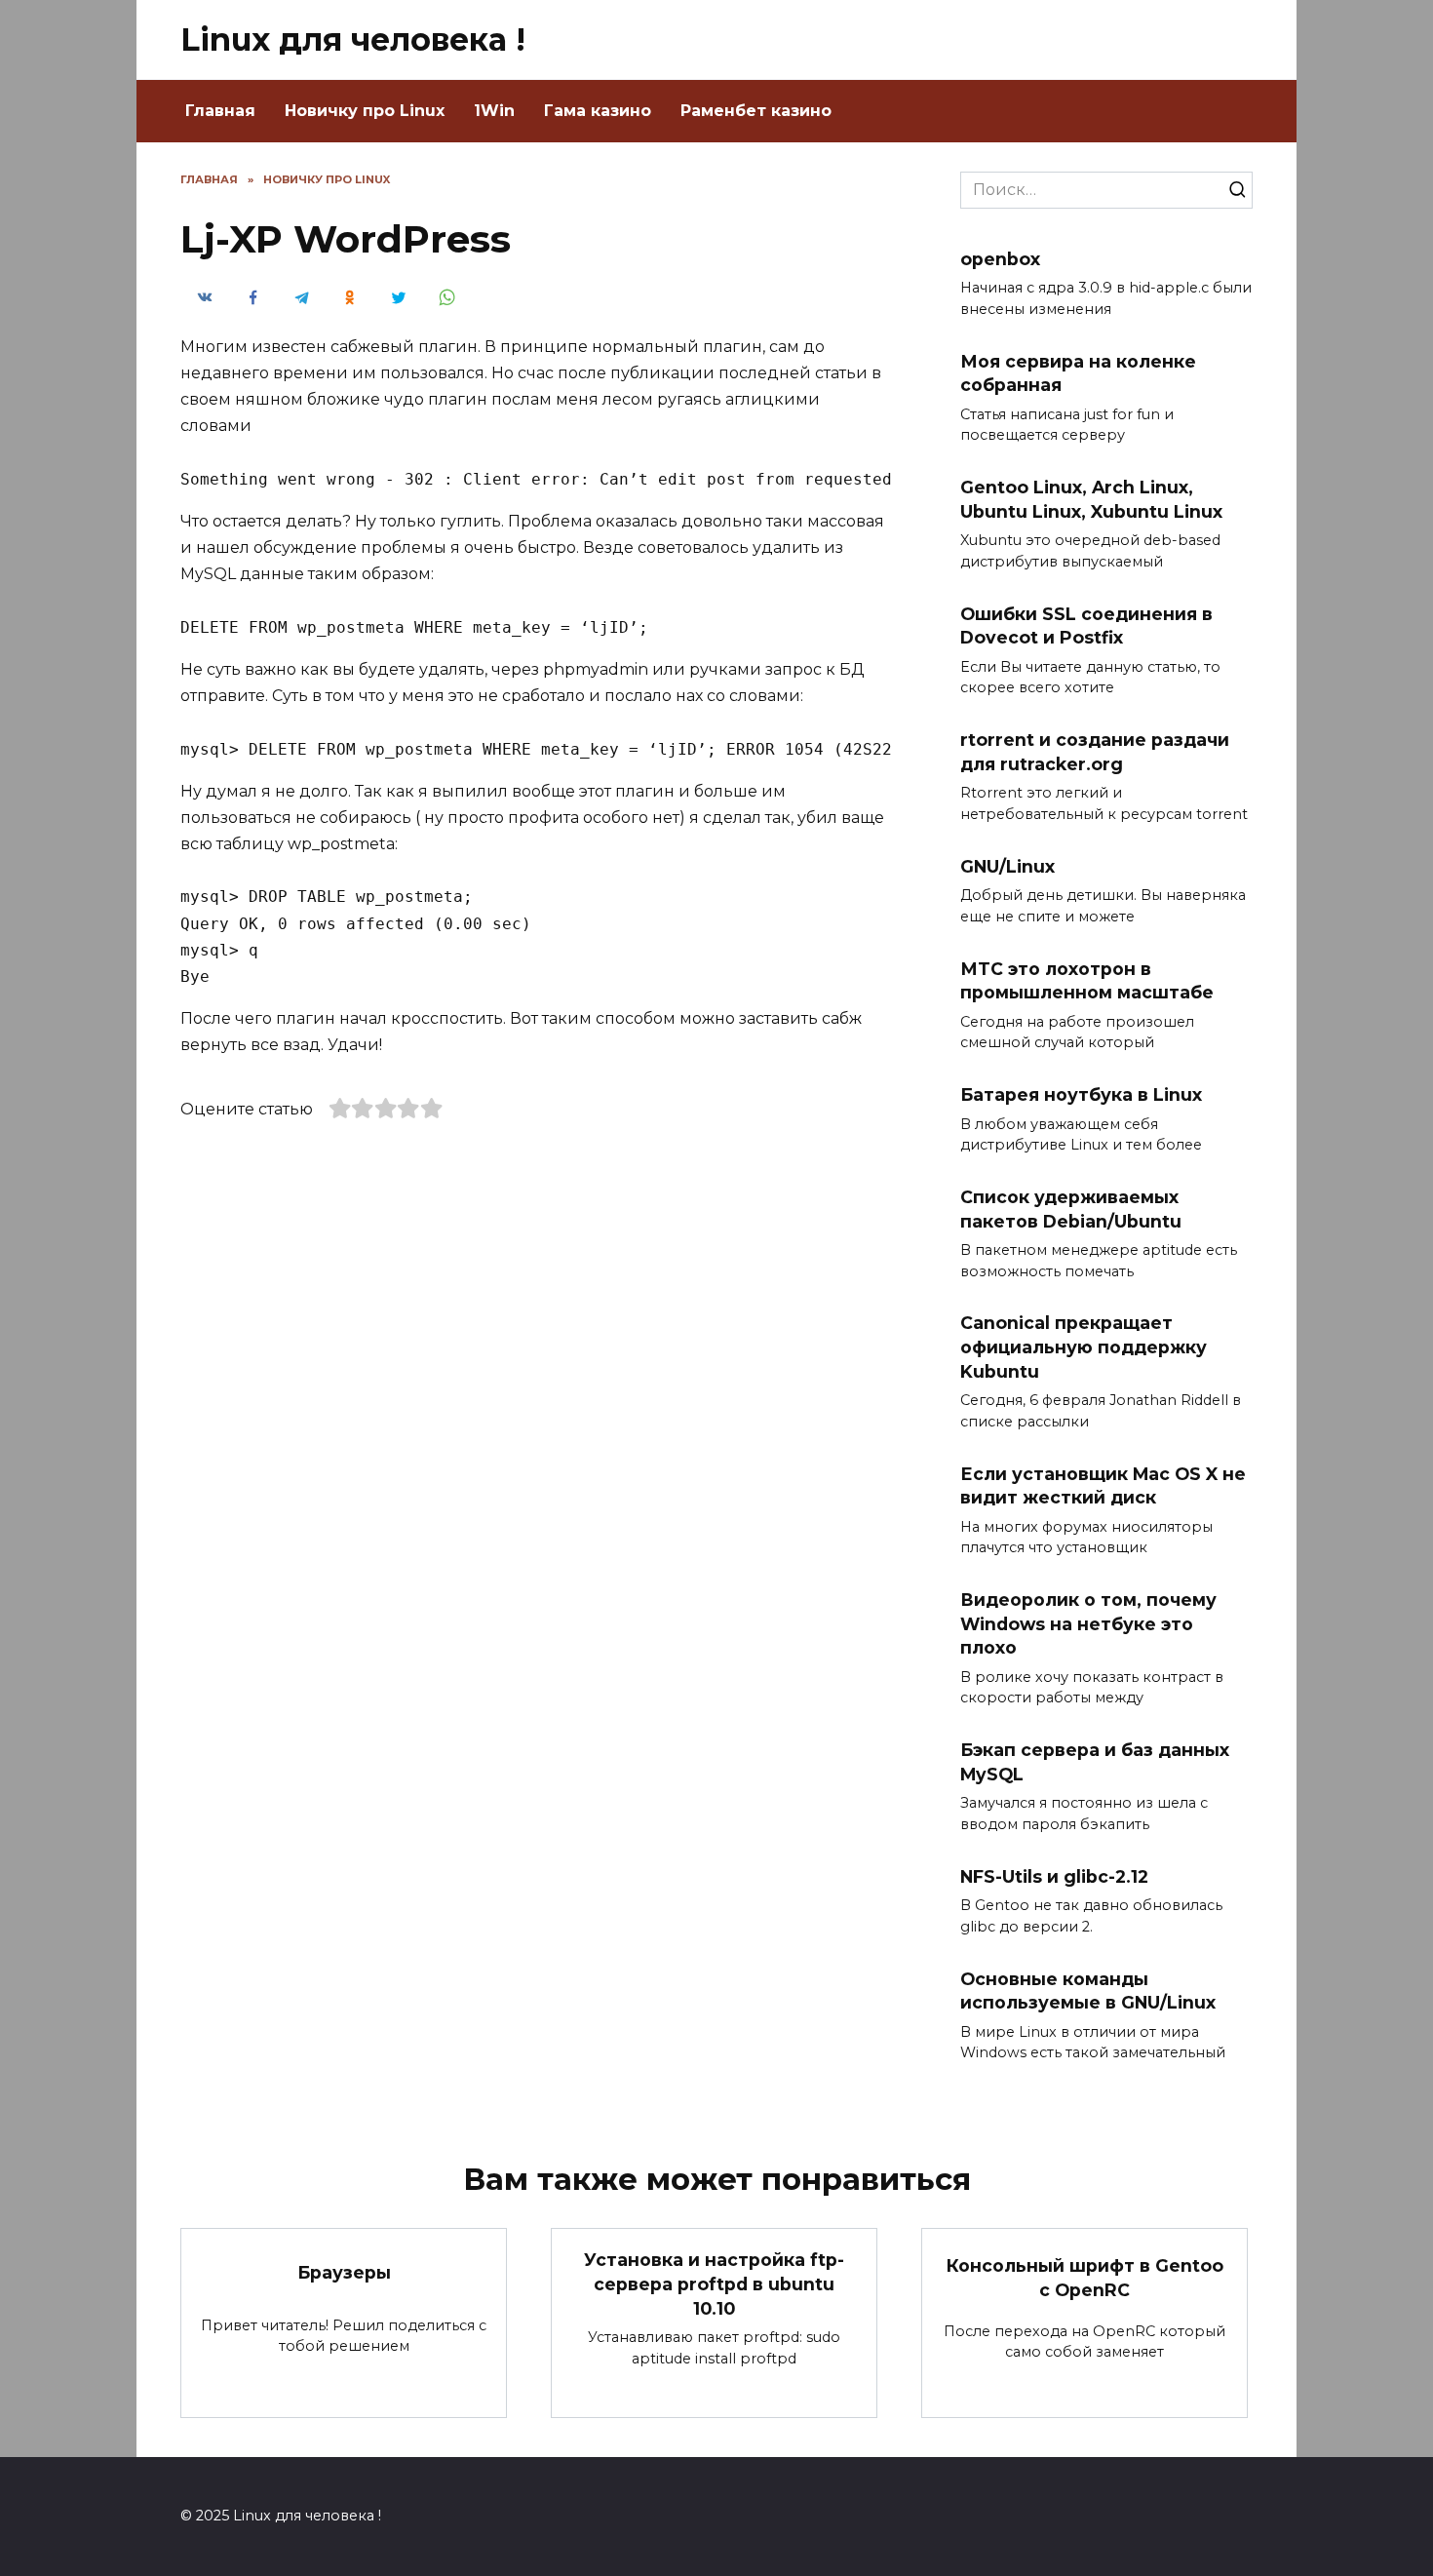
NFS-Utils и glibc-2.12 (1054, 1875)
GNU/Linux (1007, 865)
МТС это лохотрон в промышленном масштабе (1087, 980)
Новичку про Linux (365, 111)
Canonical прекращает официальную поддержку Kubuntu (1084, 1347)
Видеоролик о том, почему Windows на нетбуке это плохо (1088, 1623)
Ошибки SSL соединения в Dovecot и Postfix (1086, 625)
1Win (494, 111)
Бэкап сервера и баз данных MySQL (1095, 1762)
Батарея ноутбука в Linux (1081, 1094)
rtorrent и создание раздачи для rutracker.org (1095, 752)
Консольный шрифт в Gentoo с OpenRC (1085, 2278)
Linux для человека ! (353, 39)
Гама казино (598, 111)
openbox (1000, 259)
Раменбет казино (756, 111)
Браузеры (344, 2271)
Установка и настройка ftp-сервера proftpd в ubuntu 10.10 (714, 2283)
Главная (220, 111)
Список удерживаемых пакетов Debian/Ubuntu (1071, 1209)
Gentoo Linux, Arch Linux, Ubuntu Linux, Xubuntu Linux (1091, 499)
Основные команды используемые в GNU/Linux (1088, 1990)
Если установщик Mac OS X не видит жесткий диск (1103, 1485)
